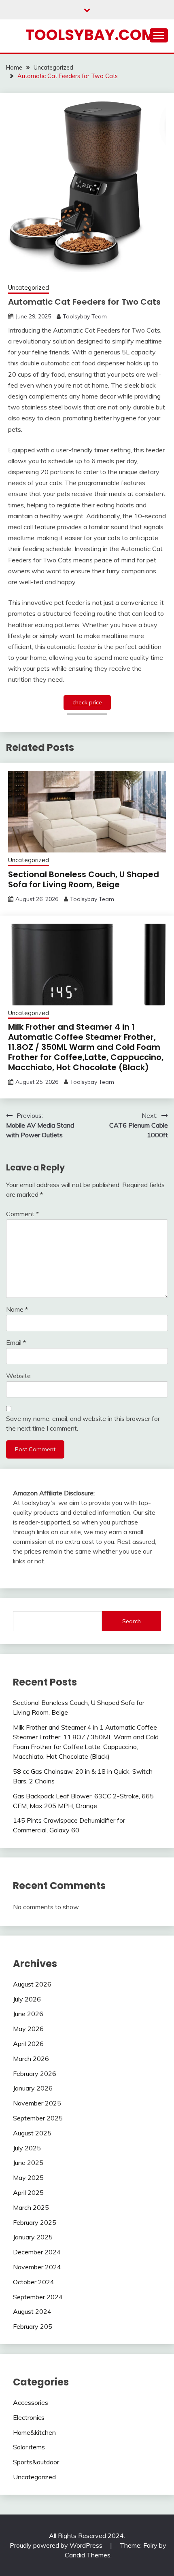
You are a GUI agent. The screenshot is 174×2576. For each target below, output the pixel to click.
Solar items (29, 2447)
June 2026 (28, 2014)
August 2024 (32, 2311)
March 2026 (31, 2059)
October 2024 (34, 2282)
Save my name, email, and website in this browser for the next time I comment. (83, 1423)
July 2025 (27, 2148)
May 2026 (28, 2029)
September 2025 (38, 2118)
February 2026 (35, 2074)
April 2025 (28, 2192)
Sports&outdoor (36, 2462)
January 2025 (33, 2237)
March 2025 (31, 2207)
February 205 (33, 2326)
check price (87, 702)
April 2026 (28, 2044)
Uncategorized (29, 287)
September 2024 (38, 2297)
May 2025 (28, 2177)
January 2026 (33, 2088)
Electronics (29, 2417)
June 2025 (28, 2163)
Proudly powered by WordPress (57, 2545)
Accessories (31, 2402)
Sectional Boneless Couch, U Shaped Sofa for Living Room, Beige (84, 879)
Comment (22, 1214)
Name (17, 1309)
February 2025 (35, 2222)
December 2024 (37, 2252)
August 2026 (32, 1984)
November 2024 (37, 2267)
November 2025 (37, 2103)
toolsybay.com (90, 35)
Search (132, 1621)
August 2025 (32, 2133)
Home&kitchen (34, 2432)
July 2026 (27, 1999)
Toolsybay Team (85, 316)
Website (18, 1376)
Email (16, 1342)
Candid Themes (88, 2555)
